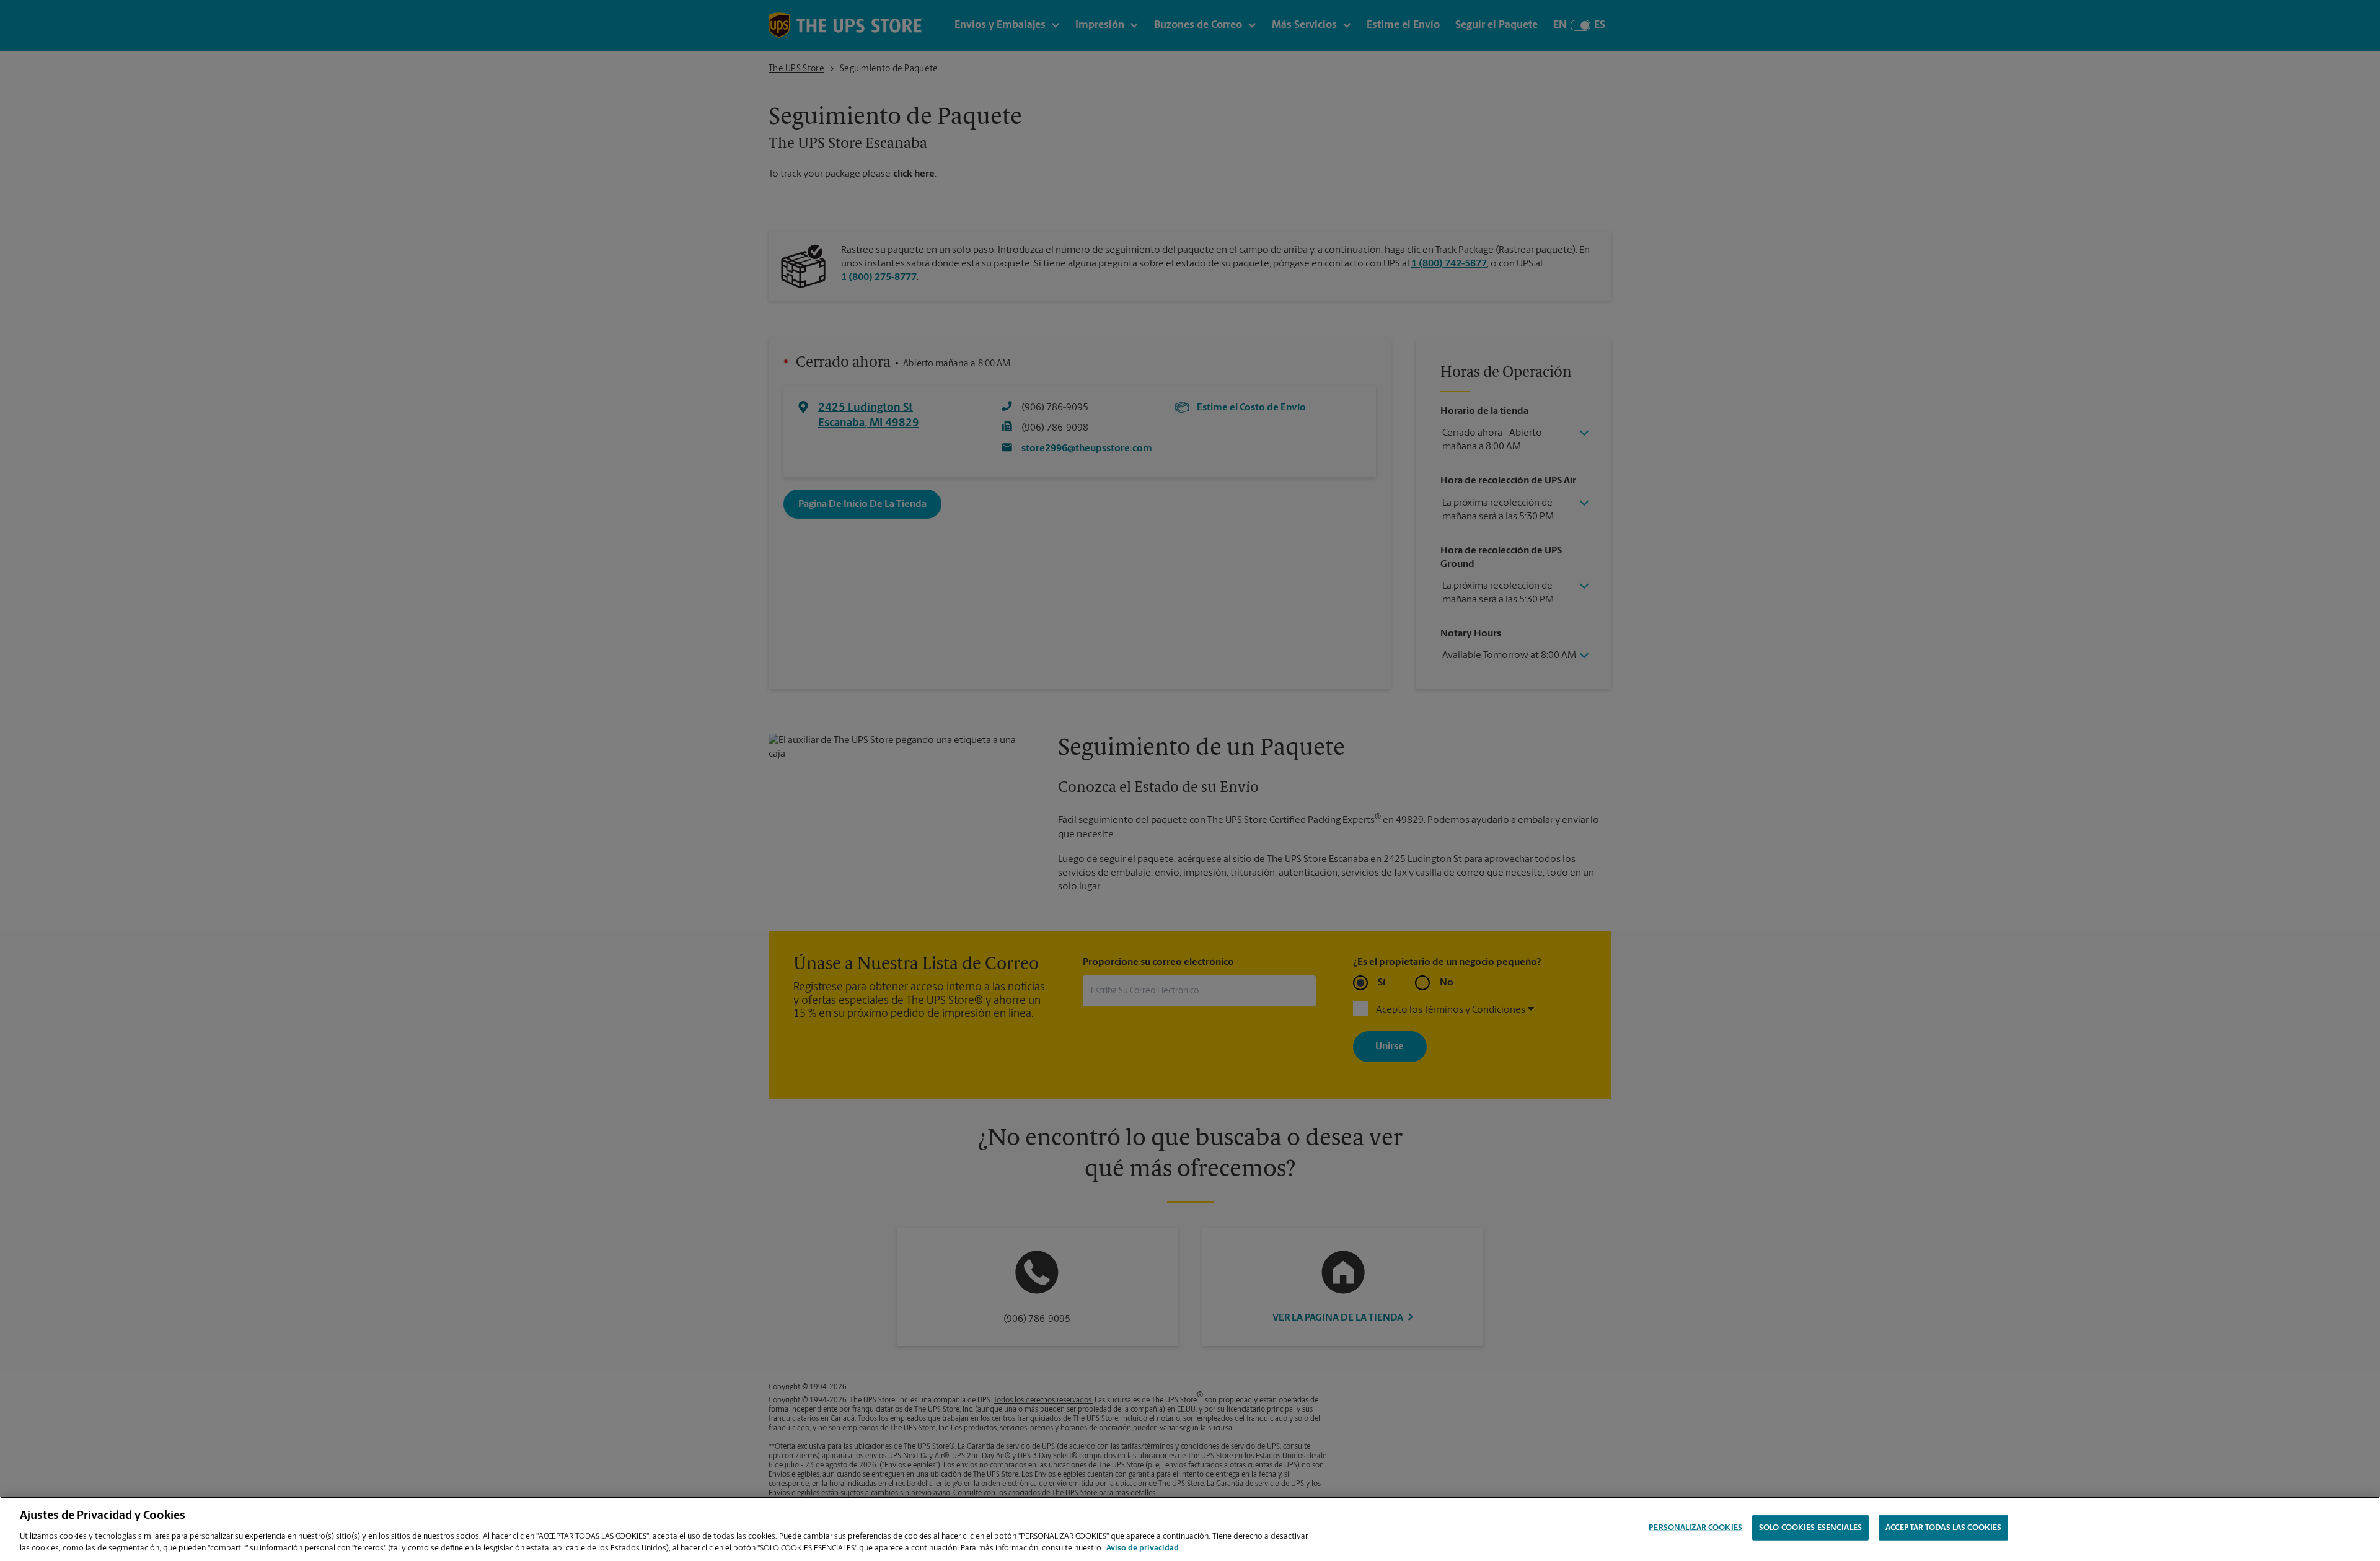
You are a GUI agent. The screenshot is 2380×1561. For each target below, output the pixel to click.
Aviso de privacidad (1143, 1548)
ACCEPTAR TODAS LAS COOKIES (1943, 1528)
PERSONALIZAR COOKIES (1695, 1528)
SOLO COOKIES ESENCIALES (1810, 1528)
